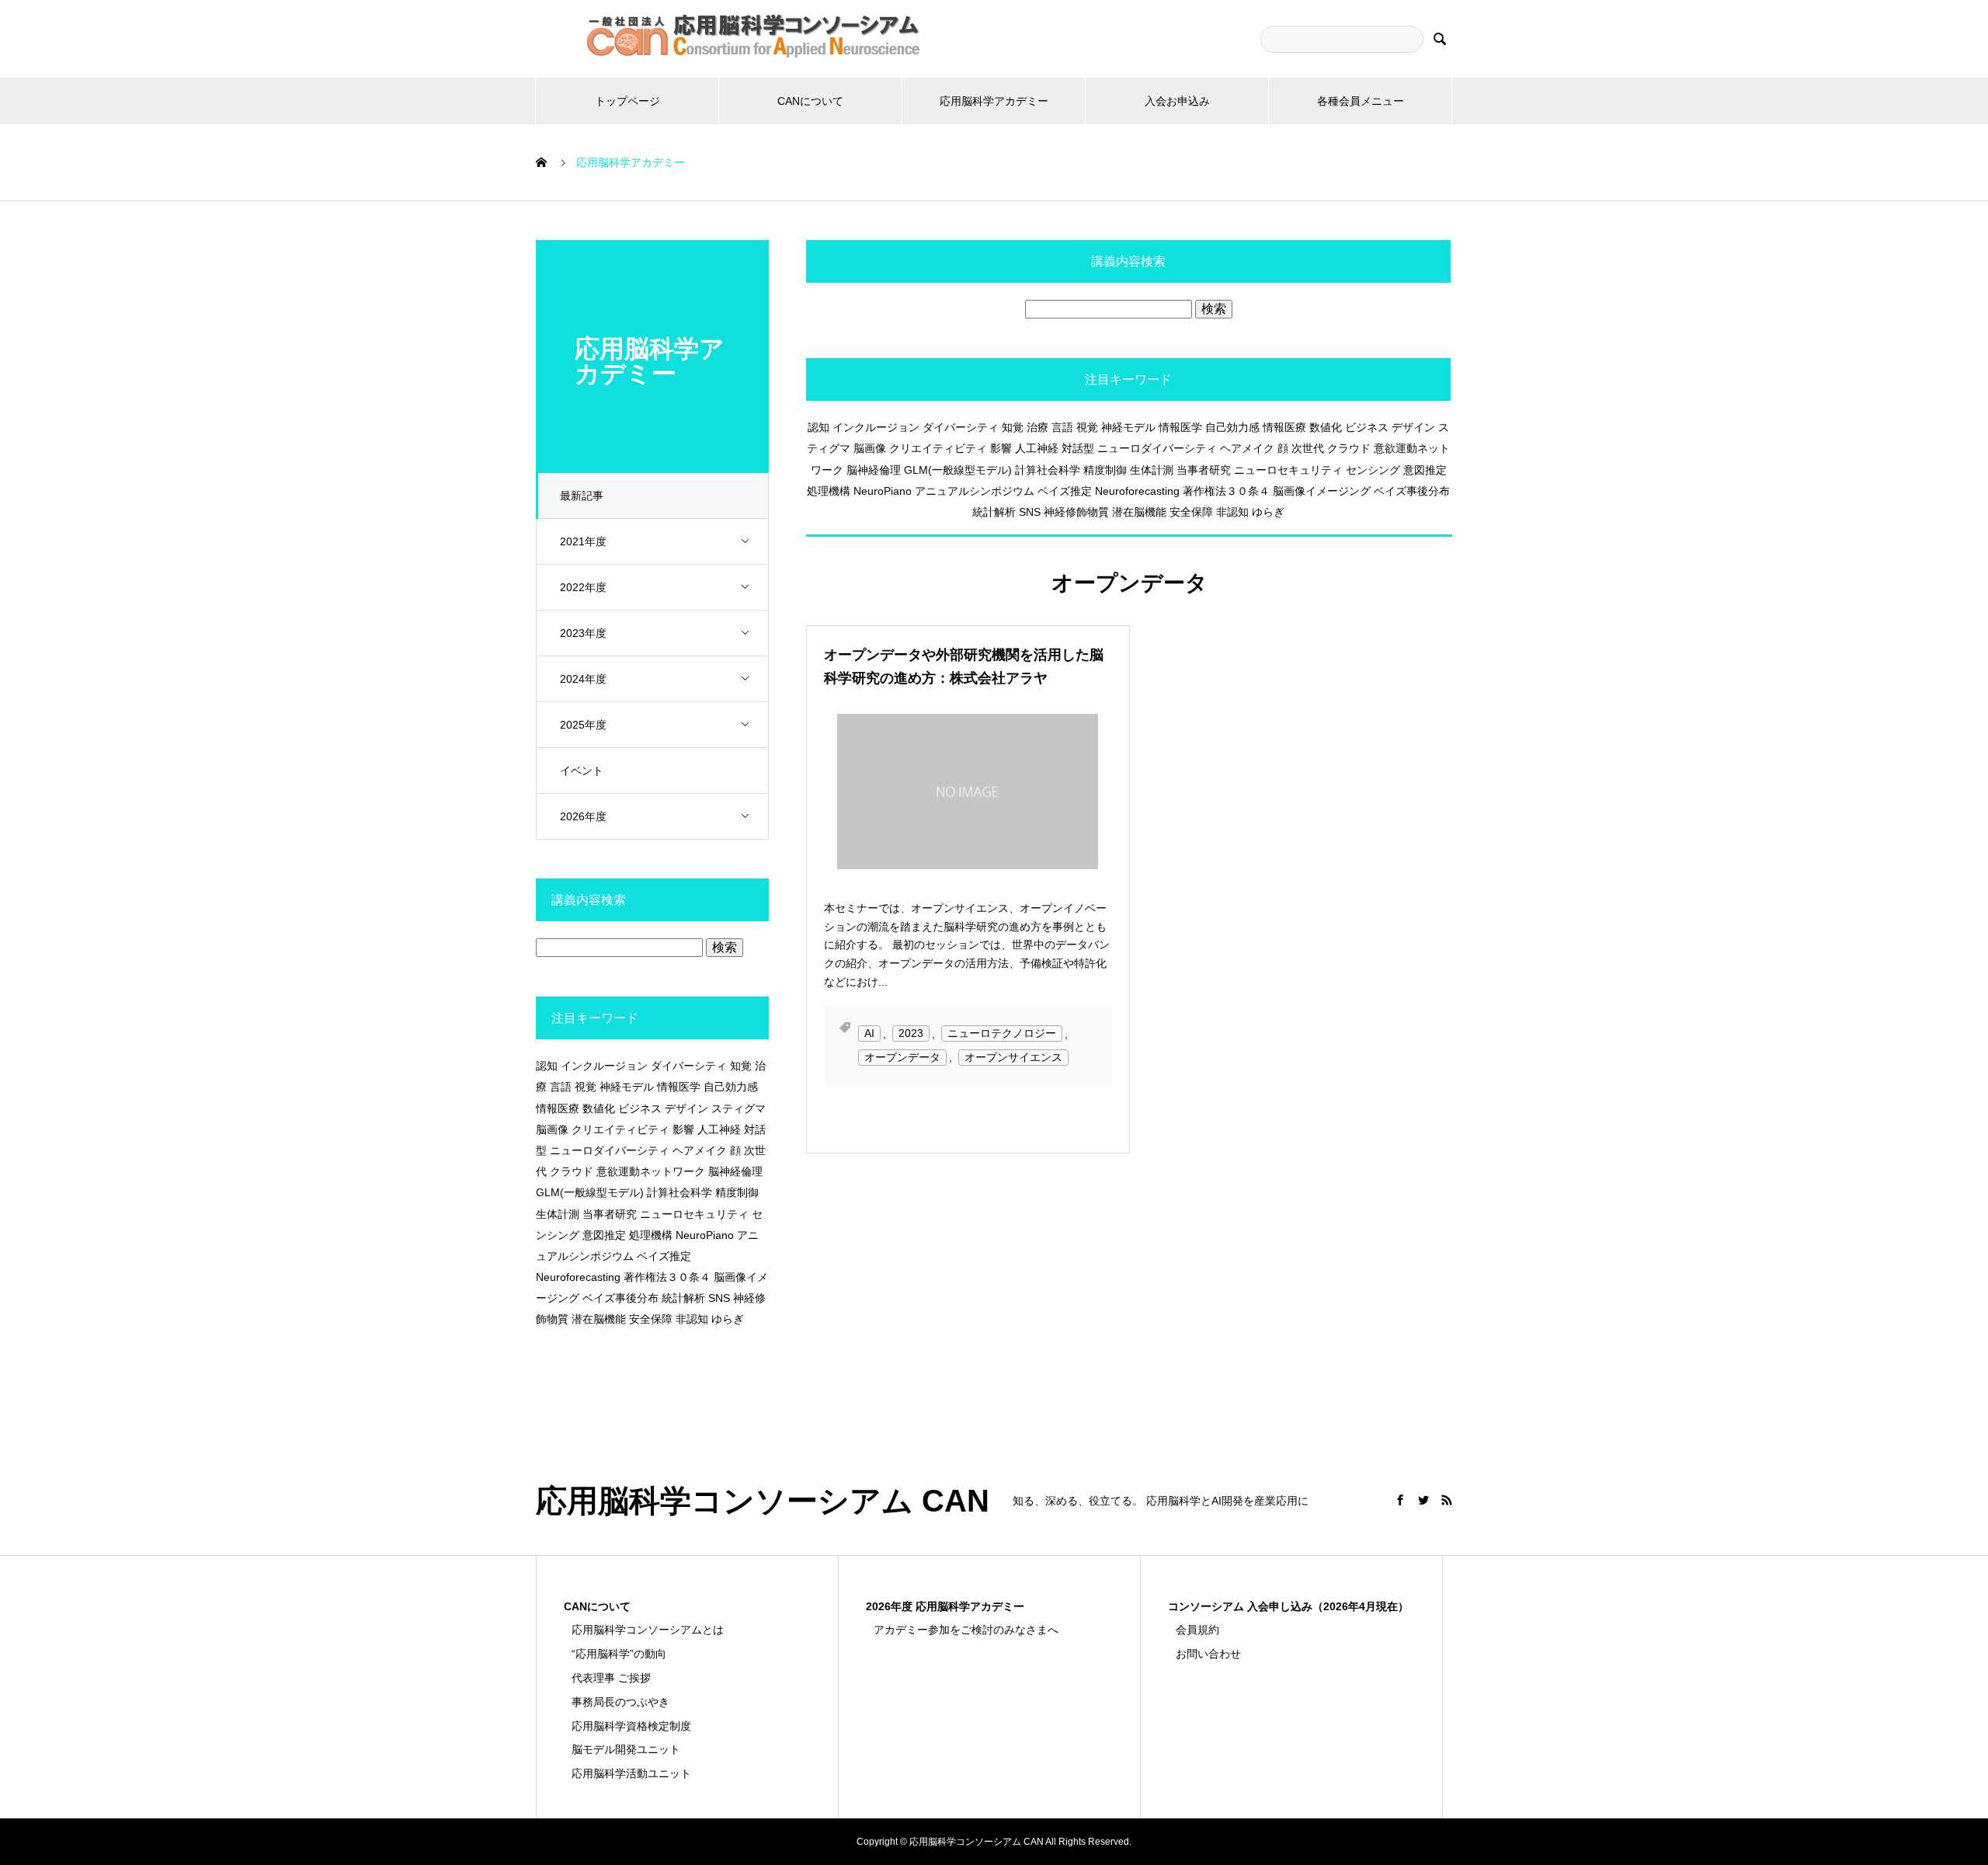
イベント (582, 771)
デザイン (1413, 427)
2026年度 (583, 816)
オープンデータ (902, 1057)
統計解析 (994, 512)
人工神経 (1037, 448)
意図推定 (1425, 470)
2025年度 (583, 725)
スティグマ (739, 1108)
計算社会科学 (1048, 470)
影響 (1001, 448)
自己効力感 (1232, 427)
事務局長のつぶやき (620, 1702)
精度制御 (1105, 470)
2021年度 (583, 541)
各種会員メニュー (1361, 101)
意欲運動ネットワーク (651, 1171)
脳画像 (870, 448)
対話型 (1078, 448)
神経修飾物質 (1076, 512)
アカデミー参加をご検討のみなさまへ (966, 1630)
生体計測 (1152, 470)
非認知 (1232, 512)
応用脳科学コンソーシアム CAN (763, 1501)
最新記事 (582, 496)
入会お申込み (1177, 101)
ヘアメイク (1247, 448)
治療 (1037, 427)
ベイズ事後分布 (1412, 491)
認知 (818, 427)
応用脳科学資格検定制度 (631, 1726)
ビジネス (1367, 427)
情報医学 (1180, 427)
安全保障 (1191, 512)
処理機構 (829, 491)
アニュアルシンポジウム (975, 491)
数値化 (1326, 427)
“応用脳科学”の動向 (619, 1654)
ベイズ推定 (1065, 491)
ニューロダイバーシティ (1157, 448)
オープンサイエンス (1013, 1057)
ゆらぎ (1268, 512)
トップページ (627, 101)
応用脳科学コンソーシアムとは (648, 1630)
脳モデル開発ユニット (626, 1749)
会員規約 (1197, 1630)
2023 (911, 1034)
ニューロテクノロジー (1002, 1034)
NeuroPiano (883, 491)
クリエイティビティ (938, 448)
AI (869, 1034)
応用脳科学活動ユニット (631, 1773)
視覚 (1087, 427)
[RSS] (1447, 1500)
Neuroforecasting (1137, 491)
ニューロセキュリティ (1288, 470)
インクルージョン (876, 427)
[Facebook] (1400, 1500)
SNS (1030, 512)
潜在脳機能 (1139, 512)
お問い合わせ (1208, 1654)
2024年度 (583, 679)
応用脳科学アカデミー (994, 101)
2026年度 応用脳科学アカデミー (945, 1606)
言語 (1062, 427)
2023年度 (583, 633)
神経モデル (1128, 427)
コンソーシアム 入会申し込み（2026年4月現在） (1288, 1606)
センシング (1373, 470)
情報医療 (1284, 427)
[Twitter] (1423, 1500)
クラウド (1349, 448)
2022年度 (583, 587)
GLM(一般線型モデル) (958, 470)
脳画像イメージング (1322, 491)
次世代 (1308, 448)
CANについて (810, 101)
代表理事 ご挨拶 (611, 1678)
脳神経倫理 (874, 470)
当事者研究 (1204, 470)
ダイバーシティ (961, 427)
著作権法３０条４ (1226, 491)
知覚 (1013, 427)
